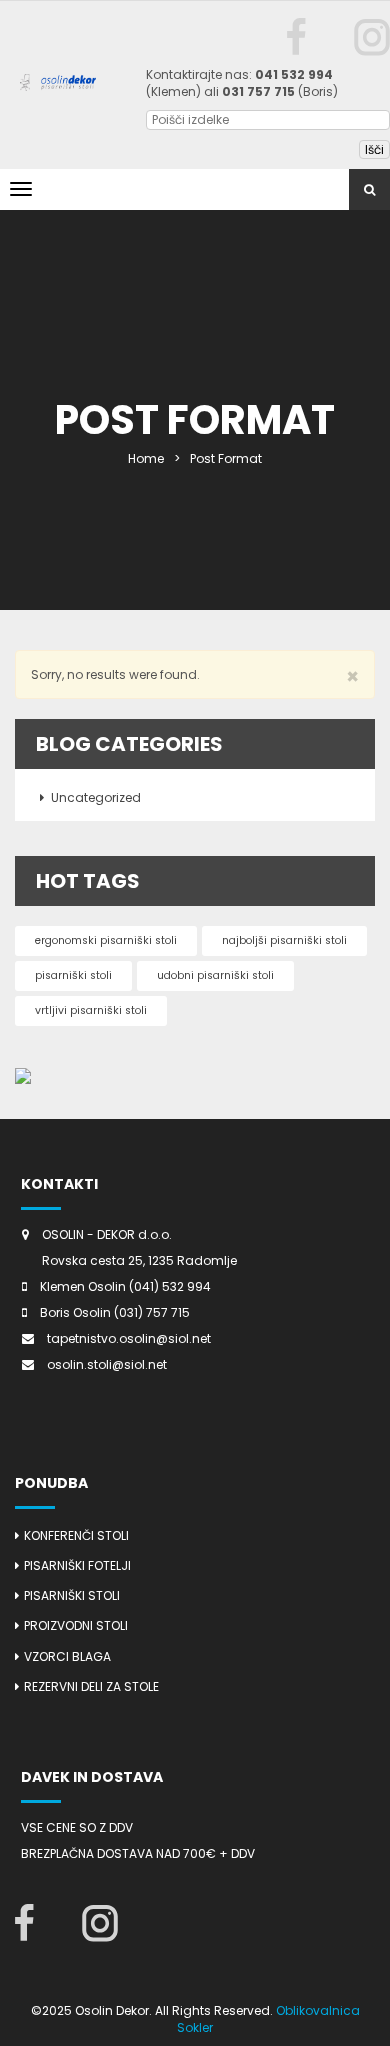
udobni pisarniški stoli (215, 975)
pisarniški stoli (73, 975)
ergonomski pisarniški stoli (106, 940)
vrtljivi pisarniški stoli (91, 1010)
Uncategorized (96, 797)
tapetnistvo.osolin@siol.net (129, 1338)
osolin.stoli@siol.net (107, 1364)
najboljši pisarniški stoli (284, 940)
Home (146, 458)
